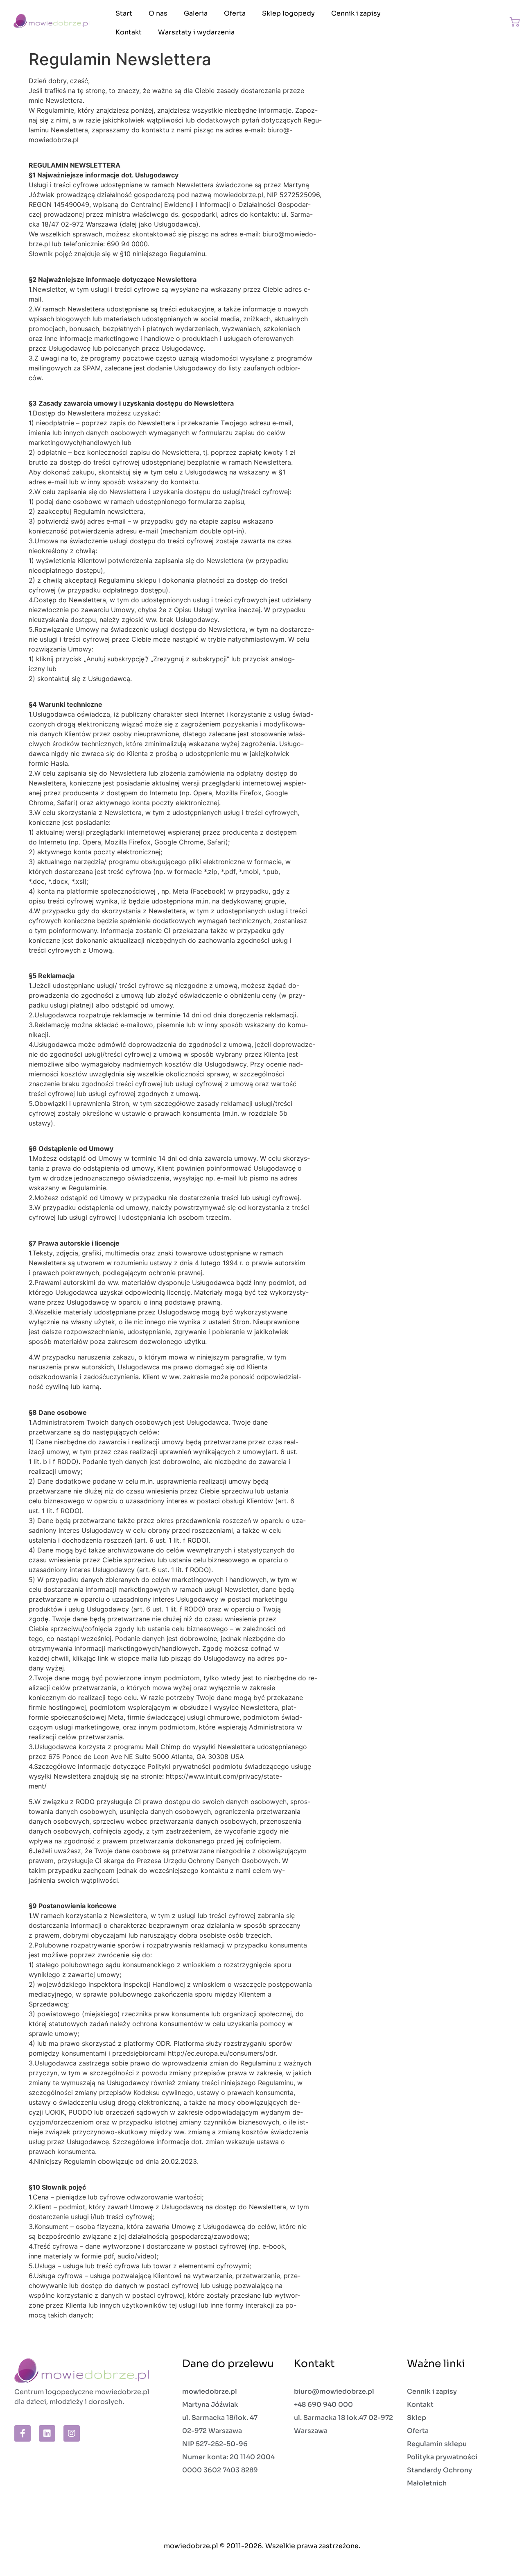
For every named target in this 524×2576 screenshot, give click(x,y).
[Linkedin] (47, 2433)
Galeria (196, 13)
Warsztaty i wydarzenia (196, 32)
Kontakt (129, 32)
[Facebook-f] (23, 2433)
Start (124, 13)
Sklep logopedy (288, 13)
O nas (158, 13)
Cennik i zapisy (356, 13)
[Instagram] (72, 2433)
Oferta (235, 13)
